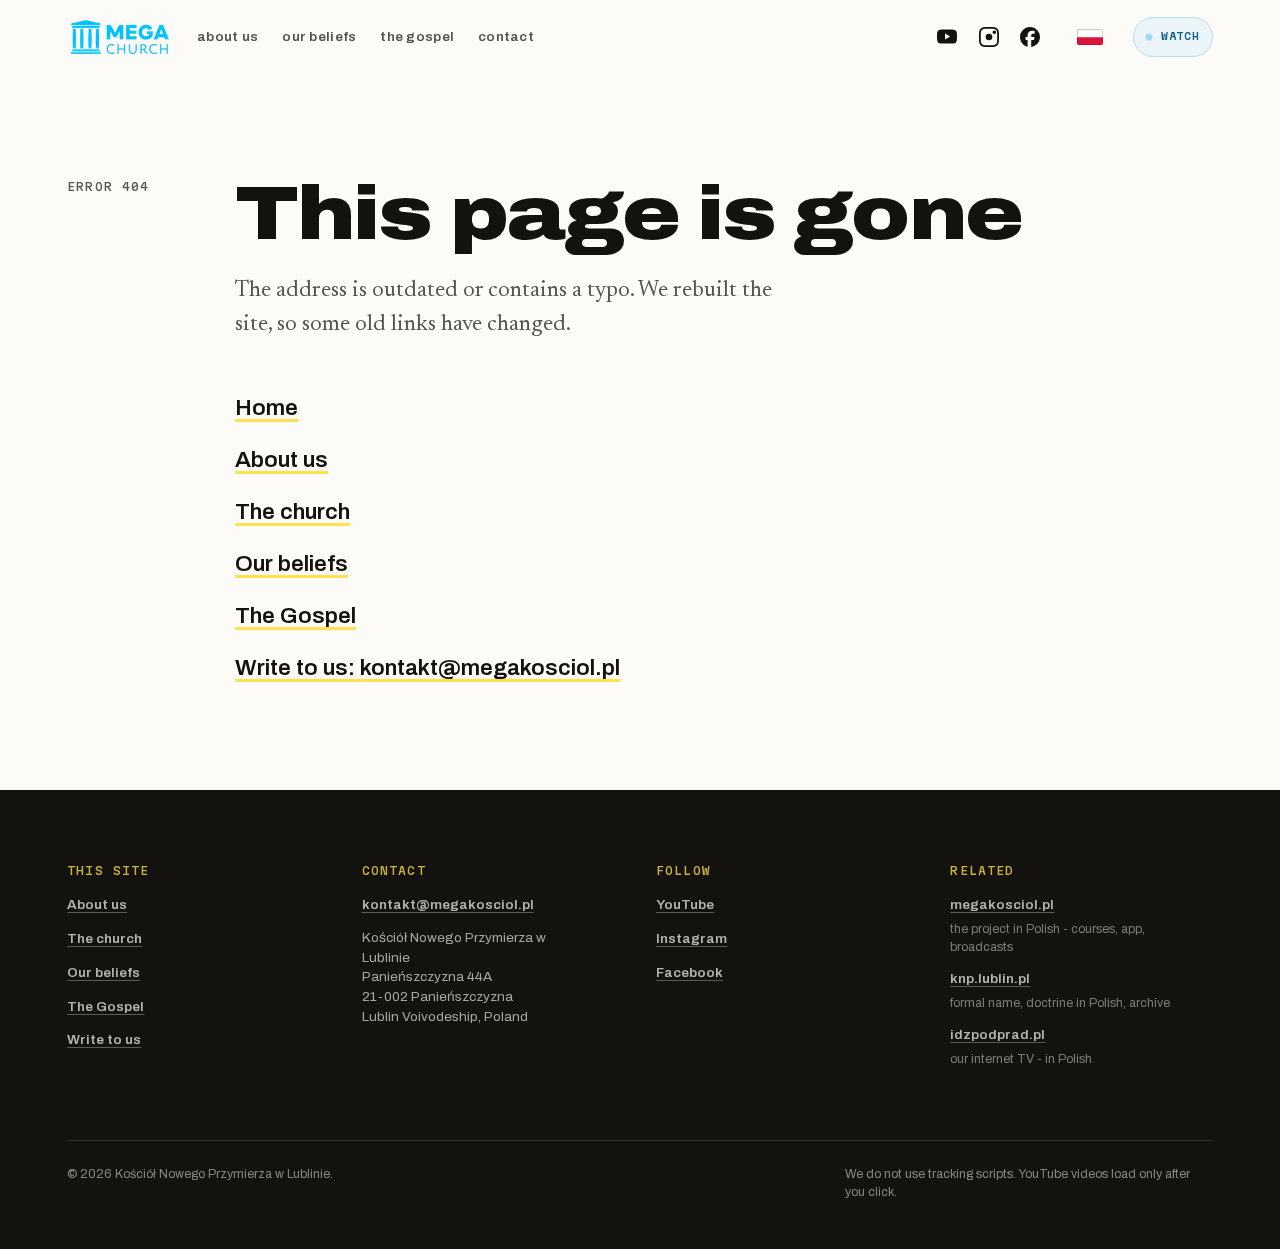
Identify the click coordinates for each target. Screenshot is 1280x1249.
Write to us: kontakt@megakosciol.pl (427, 667)
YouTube (685, 904)
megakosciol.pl (1002, 904)
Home (266, 407)
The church (292, 511)
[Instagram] (989, 37)
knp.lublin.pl (990, 978)
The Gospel (417, 36)
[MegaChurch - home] (120, 37)
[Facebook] (1030, 37)
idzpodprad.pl (997, 1034)
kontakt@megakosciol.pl (448, 904)
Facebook (689, 972)
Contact (506, 36)
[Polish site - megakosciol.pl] (1090, 37)
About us (227, 36)
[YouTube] (947, 37)
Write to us (104, 1039)
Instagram (691, 938)
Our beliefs (319, 36)
